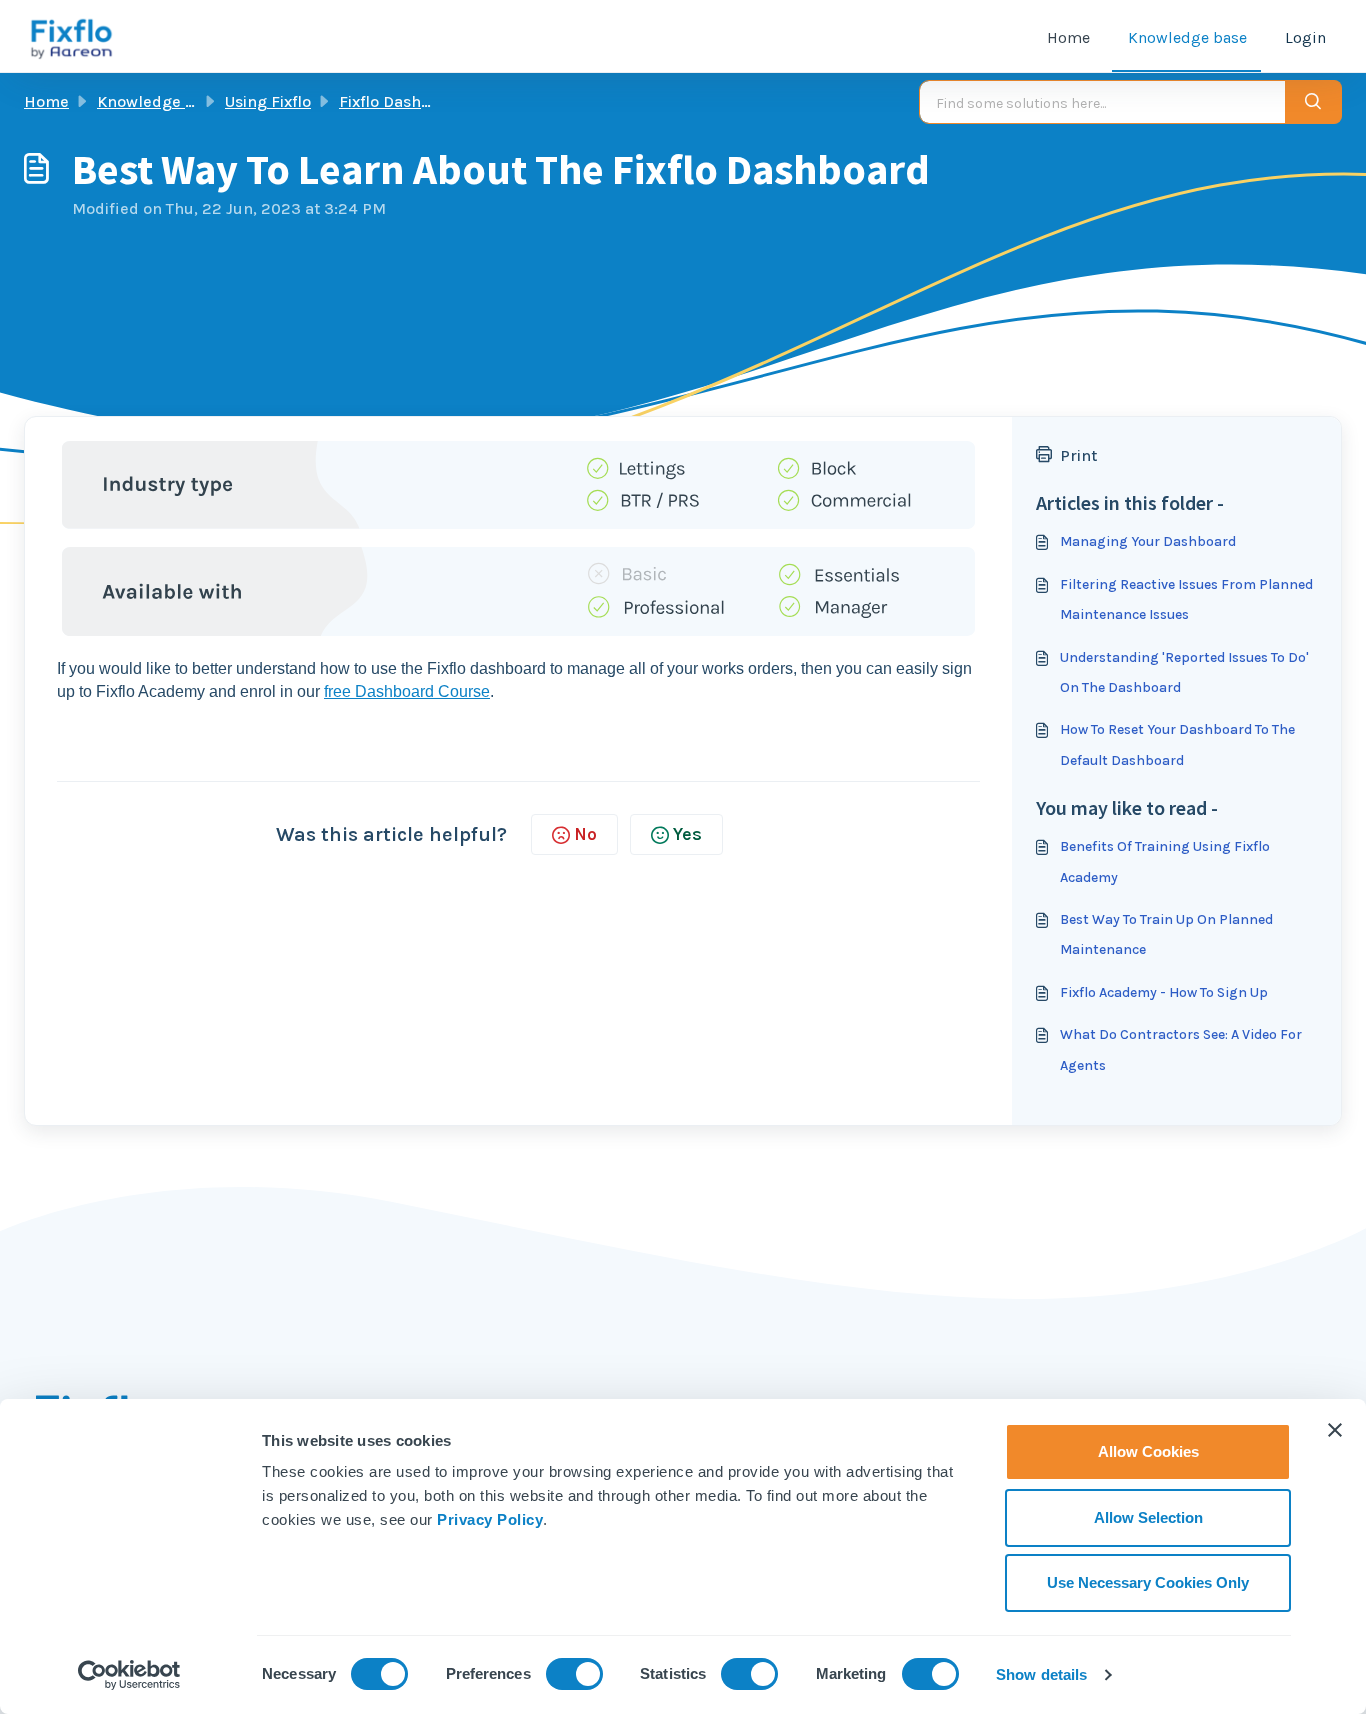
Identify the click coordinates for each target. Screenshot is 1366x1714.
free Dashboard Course (407, 691)
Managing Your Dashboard (1148, 541)
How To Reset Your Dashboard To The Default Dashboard (1177, 744)
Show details (1041, 1674)
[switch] (574, 1674)
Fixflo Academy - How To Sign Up (1164, 992)
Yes (687, 834)
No (585, 834)
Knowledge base (1187, 37)
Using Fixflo (268, 101)
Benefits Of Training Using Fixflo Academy (1165, 861)
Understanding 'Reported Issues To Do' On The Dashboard (1184, 672)
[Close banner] (1335, 1430)
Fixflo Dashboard (402, 101)
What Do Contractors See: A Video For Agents (1181, 1049)
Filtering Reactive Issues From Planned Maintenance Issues (1186, 599)
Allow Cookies (1148, 1451)
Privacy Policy (490, 1519)
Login (1305, 37)
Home (1068, 37)
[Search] (1313, 102)
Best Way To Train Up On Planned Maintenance (1166, 934)
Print (1078, 455)
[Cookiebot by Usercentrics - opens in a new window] (129, 1675)
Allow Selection (1148, 1517)
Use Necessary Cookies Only (1148, 1582)
